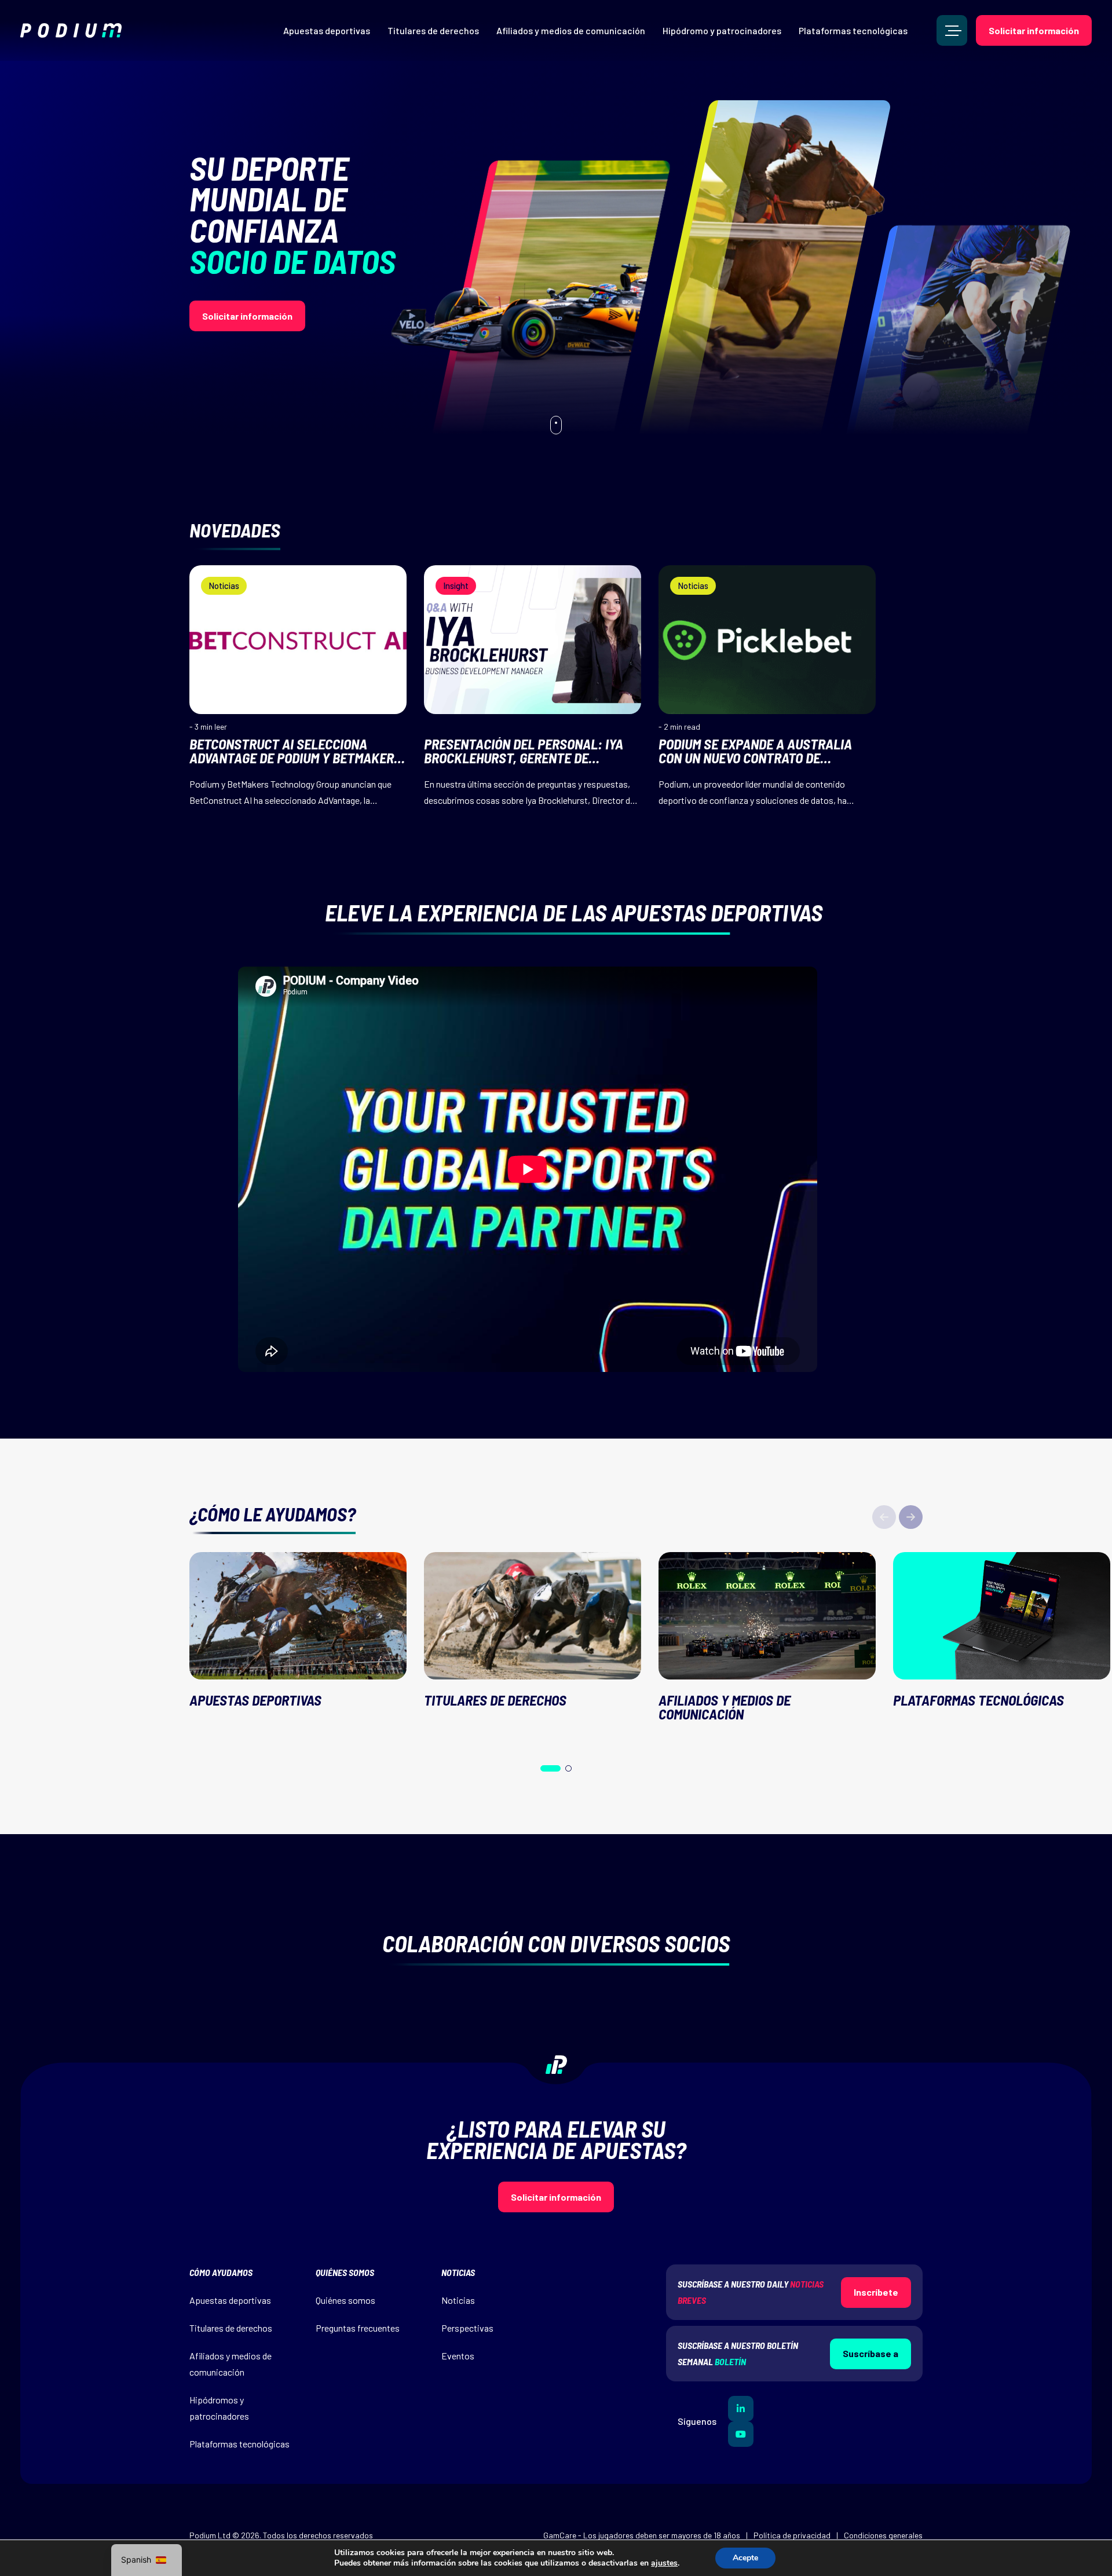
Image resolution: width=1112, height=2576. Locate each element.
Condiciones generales (883, 2535)
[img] (71, 30)
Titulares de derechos (433, 30)
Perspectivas (467, 2328)
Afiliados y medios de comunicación (571, 30)
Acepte (745, 2558)
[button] (911, 1517)
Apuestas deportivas (327, 30)
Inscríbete (876, 2292)
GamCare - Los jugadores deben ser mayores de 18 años (642, 2535)
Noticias (458, 2300)
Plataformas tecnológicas (853, 30)
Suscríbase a (870, 2353)
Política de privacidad (792, 2535)
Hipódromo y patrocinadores (722, 30)
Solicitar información (1034, 30)
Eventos (458, 2356)
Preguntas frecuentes (358, 2328)
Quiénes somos (345, 2300)
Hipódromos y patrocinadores (219, 2408)
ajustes (664, 2563)
